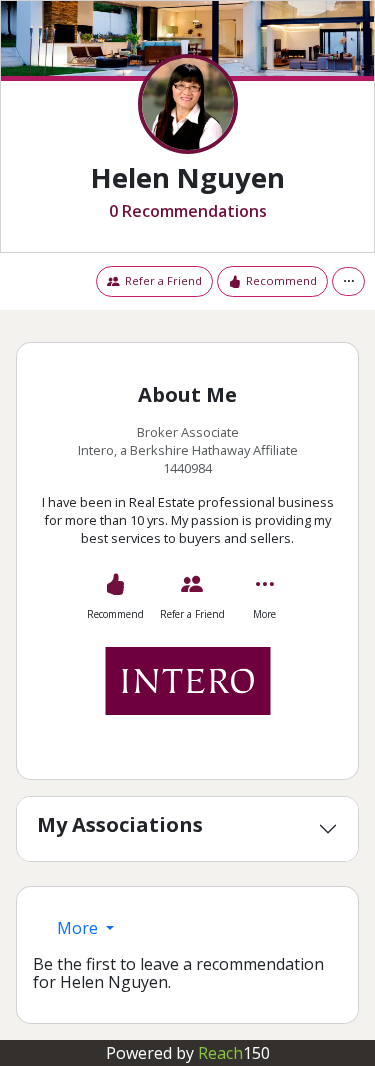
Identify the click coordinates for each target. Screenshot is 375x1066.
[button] (348, 281)
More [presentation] (79, 928)
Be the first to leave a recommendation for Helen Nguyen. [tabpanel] (178, 974)
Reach (234, 1053)
